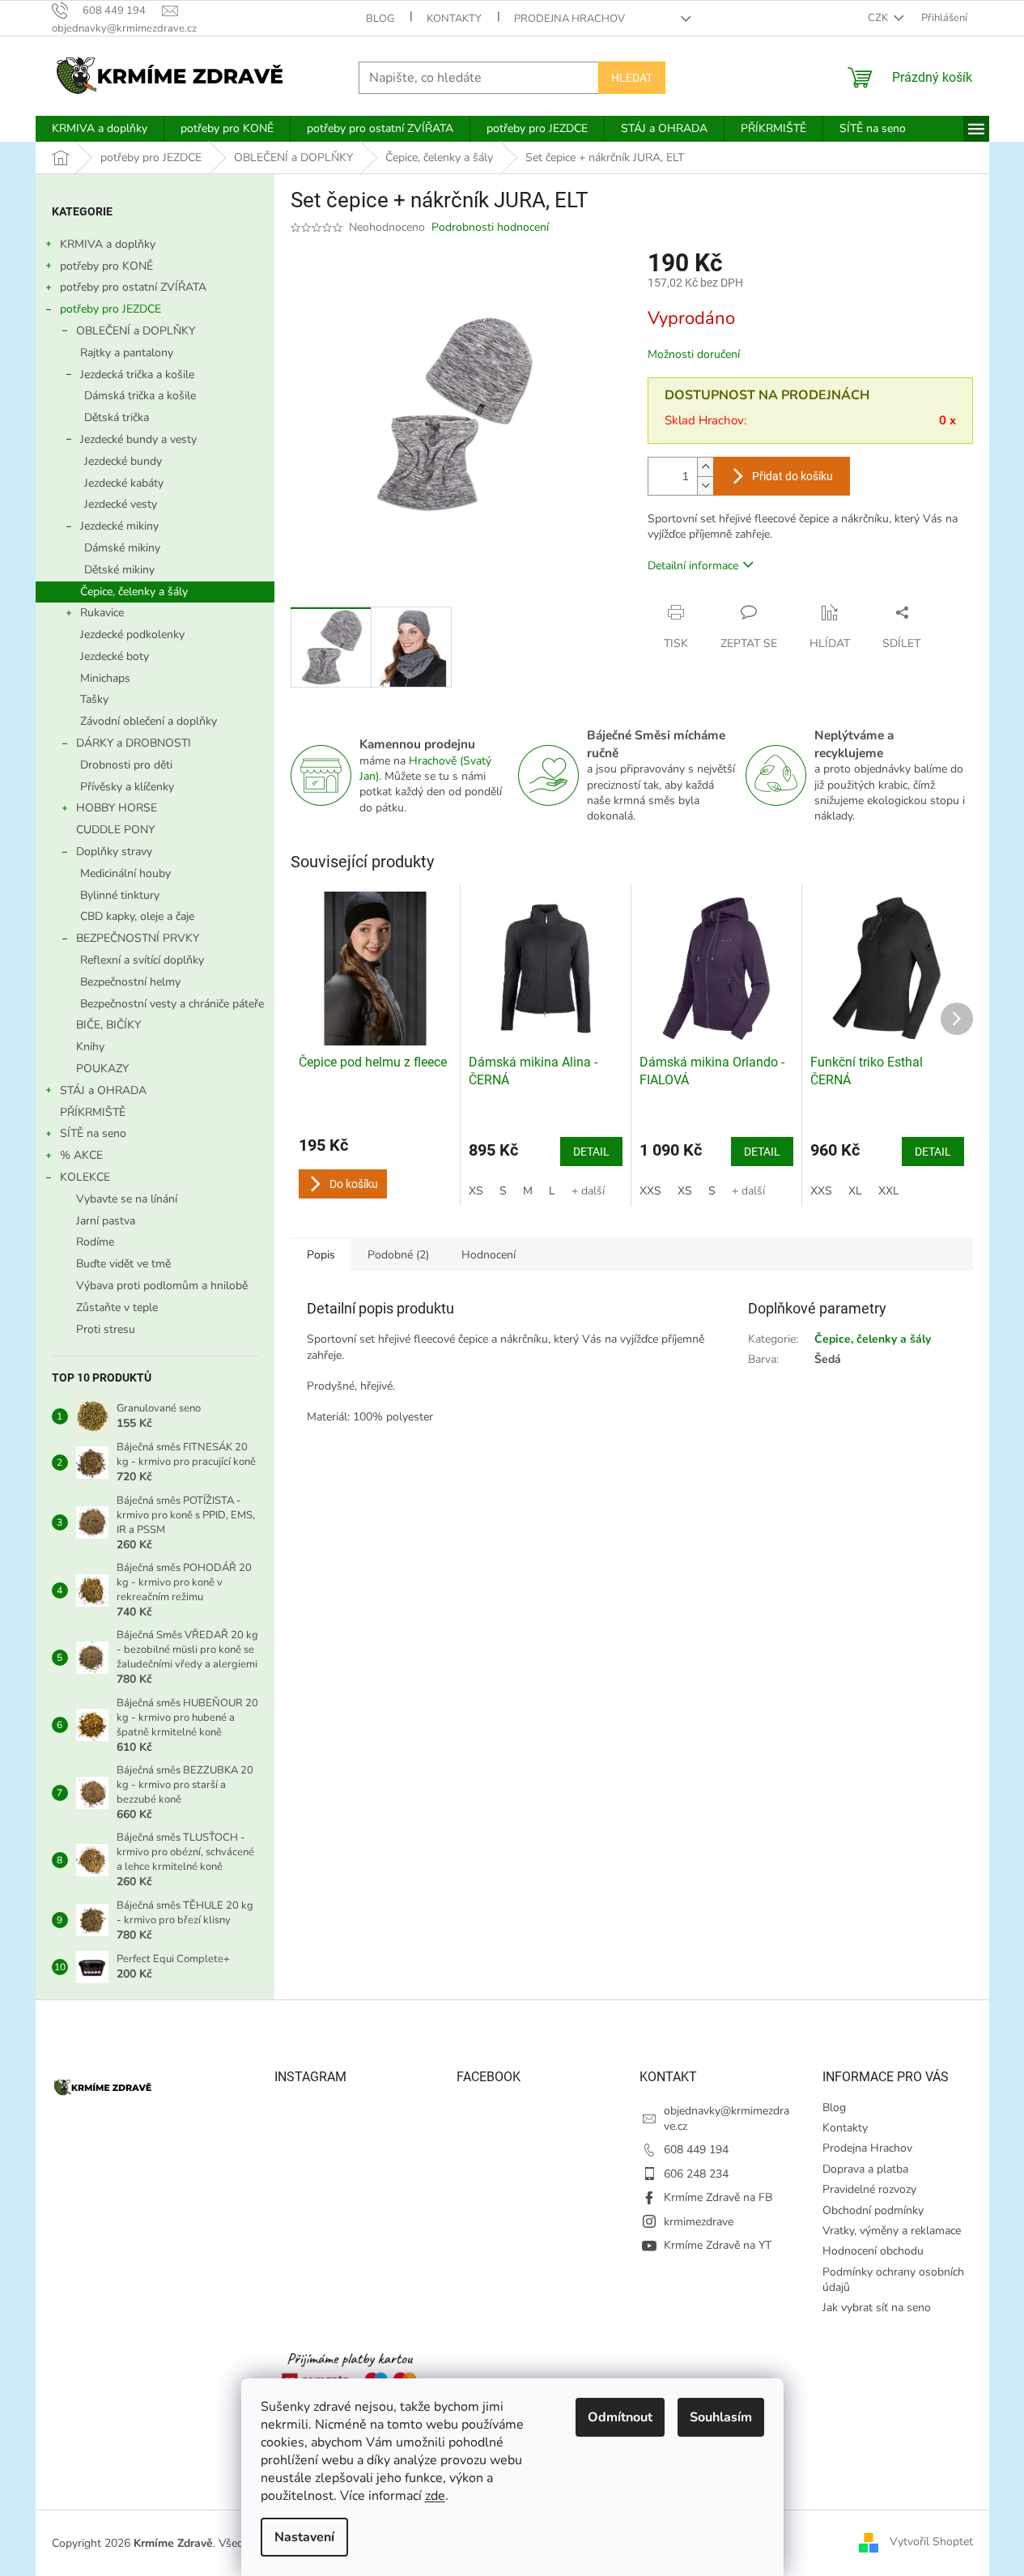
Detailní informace (693, 566)
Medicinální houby (125, 873)
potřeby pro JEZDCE (110, 309)
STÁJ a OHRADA (103, 1090)
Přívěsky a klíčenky (127, 787)
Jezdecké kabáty (124, 483)
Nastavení (304, 2537)
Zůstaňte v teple (117, 1307)
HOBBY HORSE (117, 808)
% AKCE (81, 1155)
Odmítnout (620, 2417)
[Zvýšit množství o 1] (705, 467)
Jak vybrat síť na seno (877, 2308)
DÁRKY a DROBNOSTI (134, 743)
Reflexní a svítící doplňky (142, 960)
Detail (591, 1152)
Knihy (90, 1047)
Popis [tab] (321, 1255)
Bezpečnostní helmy (130, 982)
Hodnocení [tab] (489, 1255)
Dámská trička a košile (140, 396)
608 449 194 (696, 2150)
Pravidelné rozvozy (869, 2189)
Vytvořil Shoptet (931, 2542)
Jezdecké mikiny (119, 526)
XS (476, 1191)
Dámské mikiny (122, 548)
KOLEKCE (85, 1177)
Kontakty (454, 19)
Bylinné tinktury (120, 895)
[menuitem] (100, 129)
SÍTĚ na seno (93, 1133)
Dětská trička (117, 417)
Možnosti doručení (694, 354)
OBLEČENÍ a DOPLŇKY (136, 331)
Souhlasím (721, 2417)
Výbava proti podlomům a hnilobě (162, 1286)
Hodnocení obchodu (873, 2251)
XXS (650, 1191)
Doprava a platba (865, 2169)
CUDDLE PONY (115, 830)
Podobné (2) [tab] (398, 1255)
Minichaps (105, 678)
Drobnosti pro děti (126, 765)
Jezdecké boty (115, 656)
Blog (380, 19)
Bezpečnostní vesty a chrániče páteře (172, 1004)
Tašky (94, 699)
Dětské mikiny (119, 570)
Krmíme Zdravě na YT (718, 2245)
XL (855, 1191)
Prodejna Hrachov (569, 19)
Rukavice (102, 613)
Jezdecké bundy (123, 461)
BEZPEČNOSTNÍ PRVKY (138, 938)
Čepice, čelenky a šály (134, 592)
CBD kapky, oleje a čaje (137, 916)
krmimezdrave (699, 2222)
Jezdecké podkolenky (132, 634)
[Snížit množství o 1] (705, 485)
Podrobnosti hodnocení (490, 227)
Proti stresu (106, 1329)
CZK (879, 18)
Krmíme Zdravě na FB (718, 2197)
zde (435, 2496)
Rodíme (95, 1242)
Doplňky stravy (114, 852)
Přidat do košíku (792, 476)
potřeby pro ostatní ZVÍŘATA (133, 287)
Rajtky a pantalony (127, 353)
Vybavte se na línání (127, 1199)
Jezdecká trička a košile (137, 375)
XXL (889, 1191)
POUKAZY (102, 1069)
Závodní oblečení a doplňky (149, 721)
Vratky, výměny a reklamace (892, 2231)
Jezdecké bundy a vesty (138, 439)
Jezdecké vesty (121, 504)
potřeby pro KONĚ (106, 266)
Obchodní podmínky (873, 2210)
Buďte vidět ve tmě (123, 1264)
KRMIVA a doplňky (108, 244)
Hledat (632, 78)
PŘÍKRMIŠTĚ (93, 1112)
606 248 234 (696, 2174)
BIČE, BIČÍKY (108, 1025)
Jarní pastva (106, 1221)
